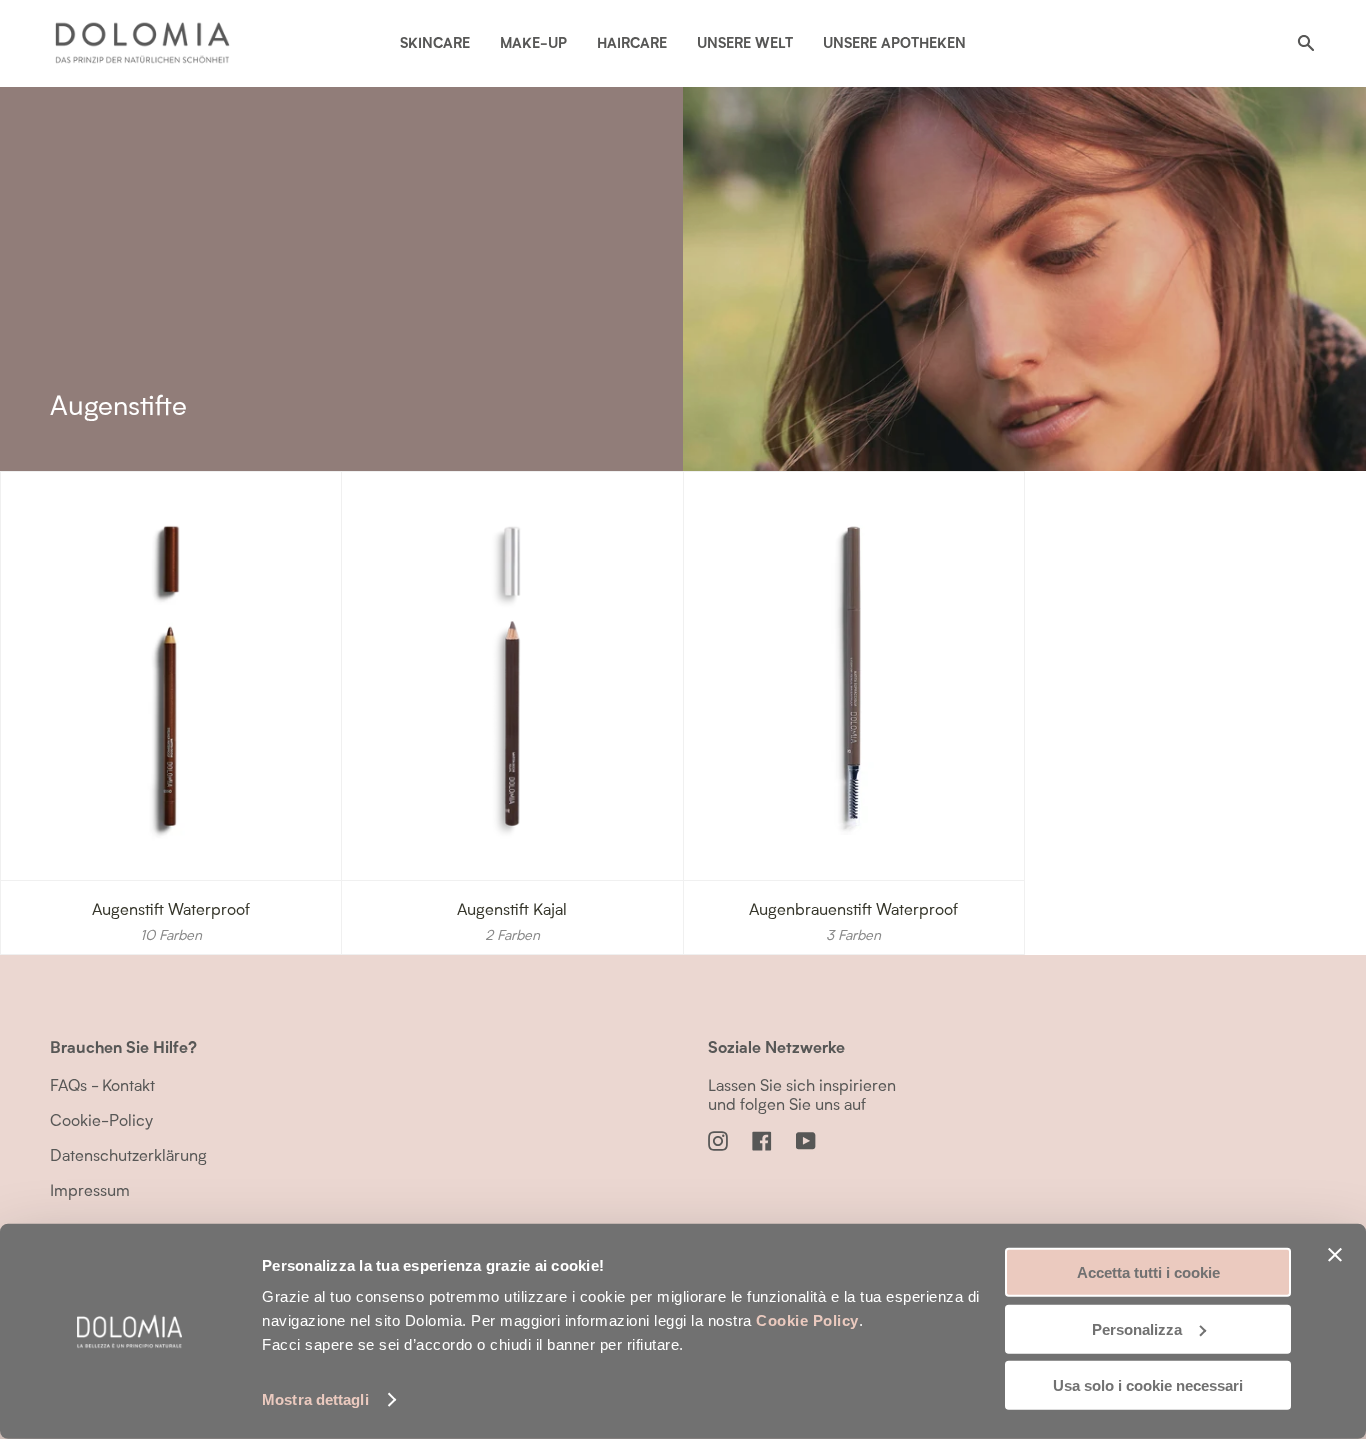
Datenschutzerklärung (128, 1154)
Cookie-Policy (101, 1119)
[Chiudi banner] (1335, 1255)
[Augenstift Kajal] (512, 676)
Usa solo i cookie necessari (1148, 1385)
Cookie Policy (807, 1320)
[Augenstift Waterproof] (171, 676)
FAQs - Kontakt (102, 1084)
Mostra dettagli (315, 1399)
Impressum (90, 1189)
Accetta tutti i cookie (1148, 1272)
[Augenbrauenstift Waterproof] (854, 676)
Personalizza (1137, 1328)
